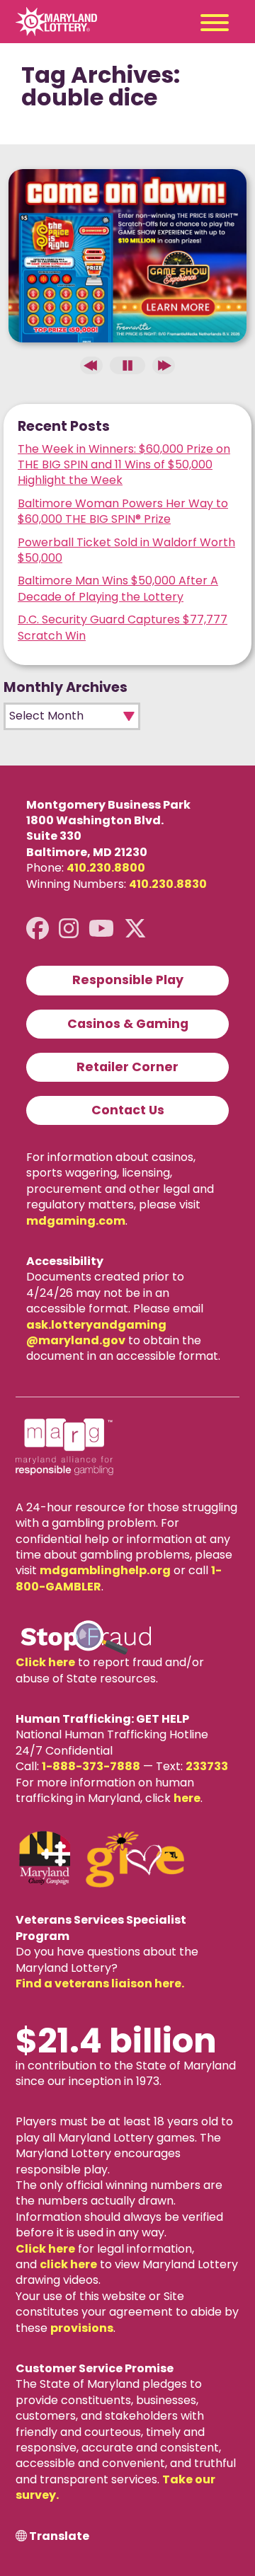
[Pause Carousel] (127, 365)
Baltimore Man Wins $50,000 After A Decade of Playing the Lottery (118, 588)
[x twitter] (135, 929)
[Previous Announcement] (91, 365)
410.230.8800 (106, 868)
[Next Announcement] (164, 365)
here (187, 1798)
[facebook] (38, 929)
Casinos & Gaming (128, 1024)
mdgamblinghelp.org (105, 1570)
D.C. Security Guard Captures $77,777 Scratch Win (123, 627)
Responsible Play (128, 980)
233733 (207, 1766)
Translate (59, 2536)
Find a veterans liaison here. (100, 1983)
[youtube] (101, 929)
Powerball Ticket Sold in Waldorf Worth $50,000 (126, 550)
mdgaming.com (76, 1221)
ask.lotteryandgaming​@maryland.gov (96, 1333)
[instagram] (69, 929)
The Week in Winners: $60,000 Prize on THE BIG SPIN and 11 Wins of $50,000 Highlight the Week (124, 465)
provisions (82, 2328)
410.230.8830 (168, 884)
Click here (45, 1662)
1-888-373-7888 (91, 1766)
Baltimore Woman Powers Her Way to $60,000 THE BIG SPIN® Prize (123, 511)
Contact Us (128, 1110)
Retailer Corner (127, 1067)
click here (68, 2264)
